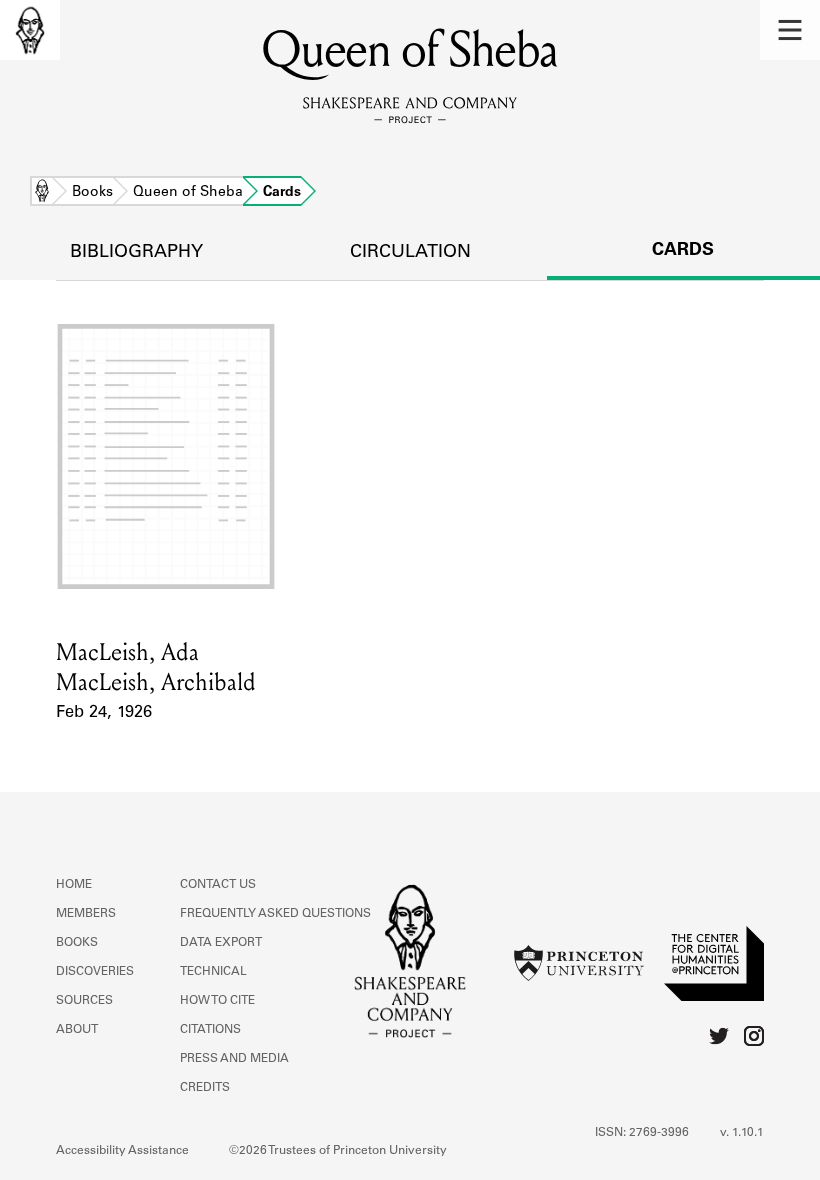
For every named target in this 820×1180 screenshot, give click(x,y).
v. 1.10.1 (742, 1133)
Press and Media (234, 1059)
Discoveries (95, 972)
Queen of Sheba (188, 193)
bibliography (136, 253)
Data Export (221, 943)
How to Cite (217, 1001)
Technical (213, 972)
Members (86, 914)
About (77, 1030)
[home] (30, 30)
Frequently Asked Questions (275, 914)
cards (683, 251)
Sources (84, 1001)
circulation (410, 253)
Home (42, 193)
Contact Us (218, 885)
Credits (205, 1088)
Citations (210, 1030)
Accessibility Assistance (122, 1151)
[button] (790, 30)
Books (92, 193)
